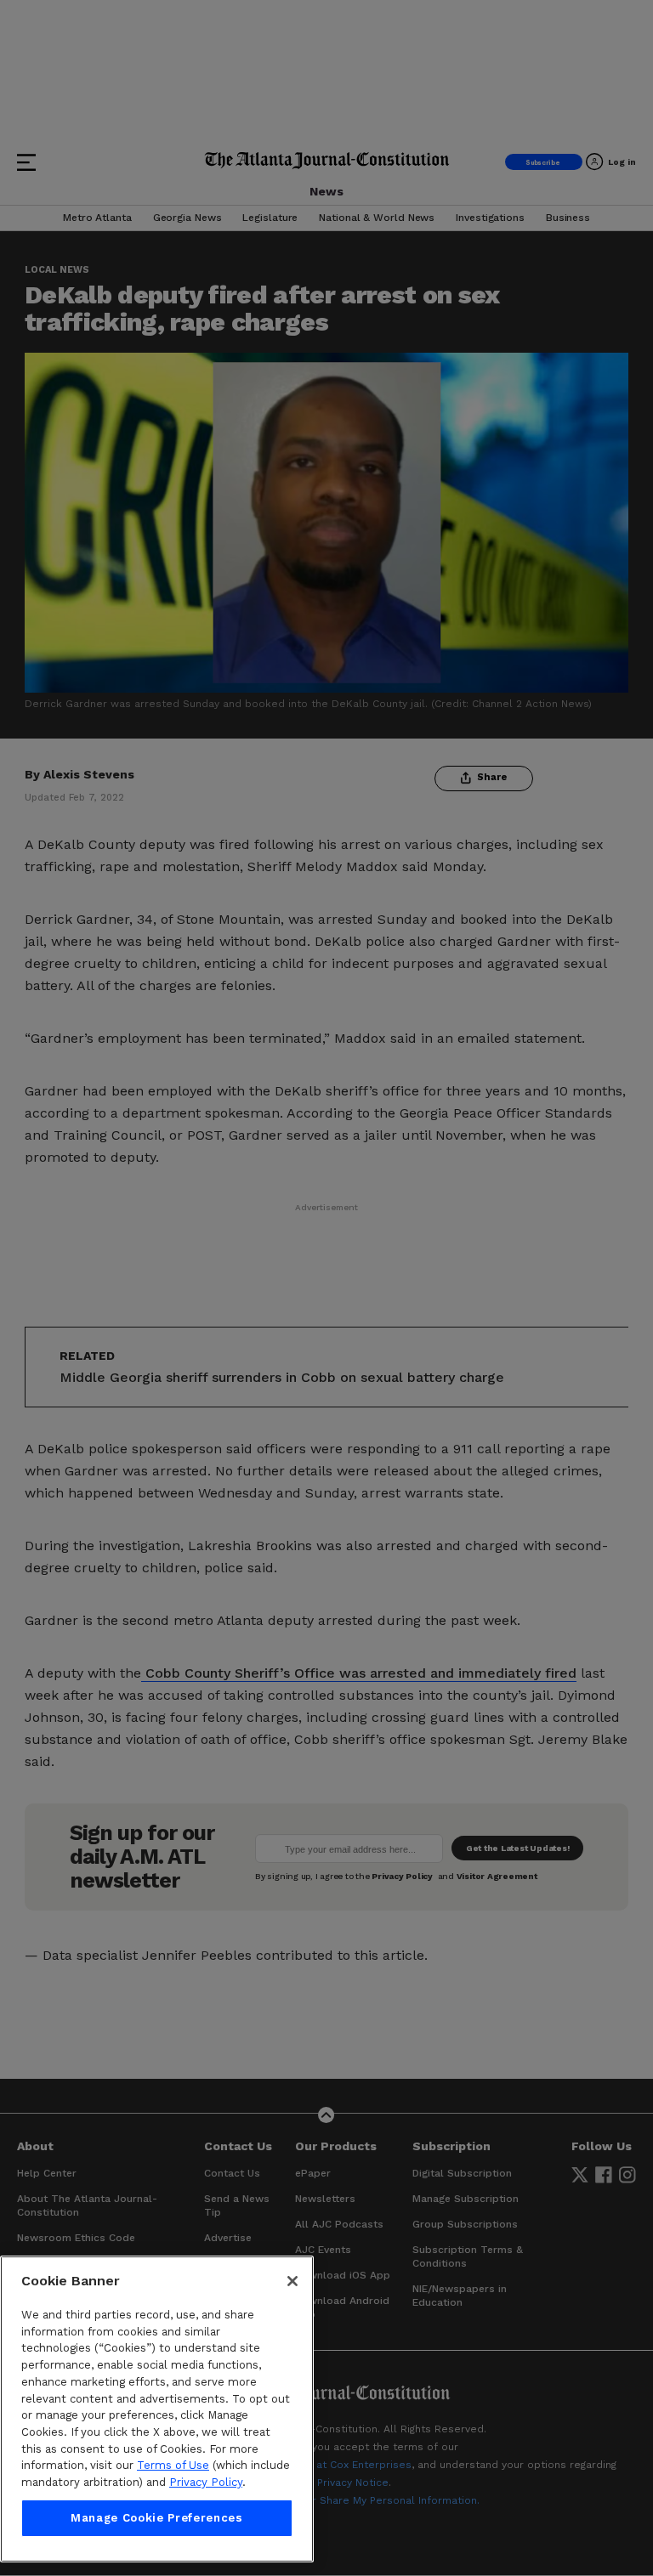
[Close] (292, 2281)
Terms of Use (173, 2465)
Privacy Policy (206, 2482)
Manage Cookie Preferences (156, 2518)
